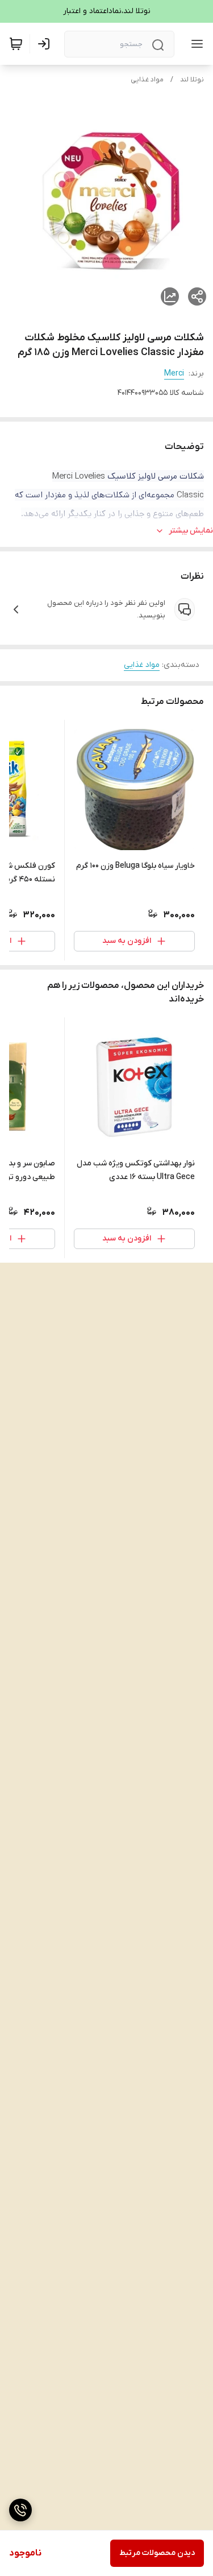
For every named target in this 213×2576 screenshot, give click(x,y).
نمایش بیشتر (191, 531)
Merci (174, 374)
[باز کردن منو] (195, 44)
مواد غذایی (147, 80)
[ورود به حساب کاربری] (46, 44)
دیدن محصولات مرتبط (157, 2553)
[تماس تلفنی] (20, 2510)
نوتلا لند (192, 80)
